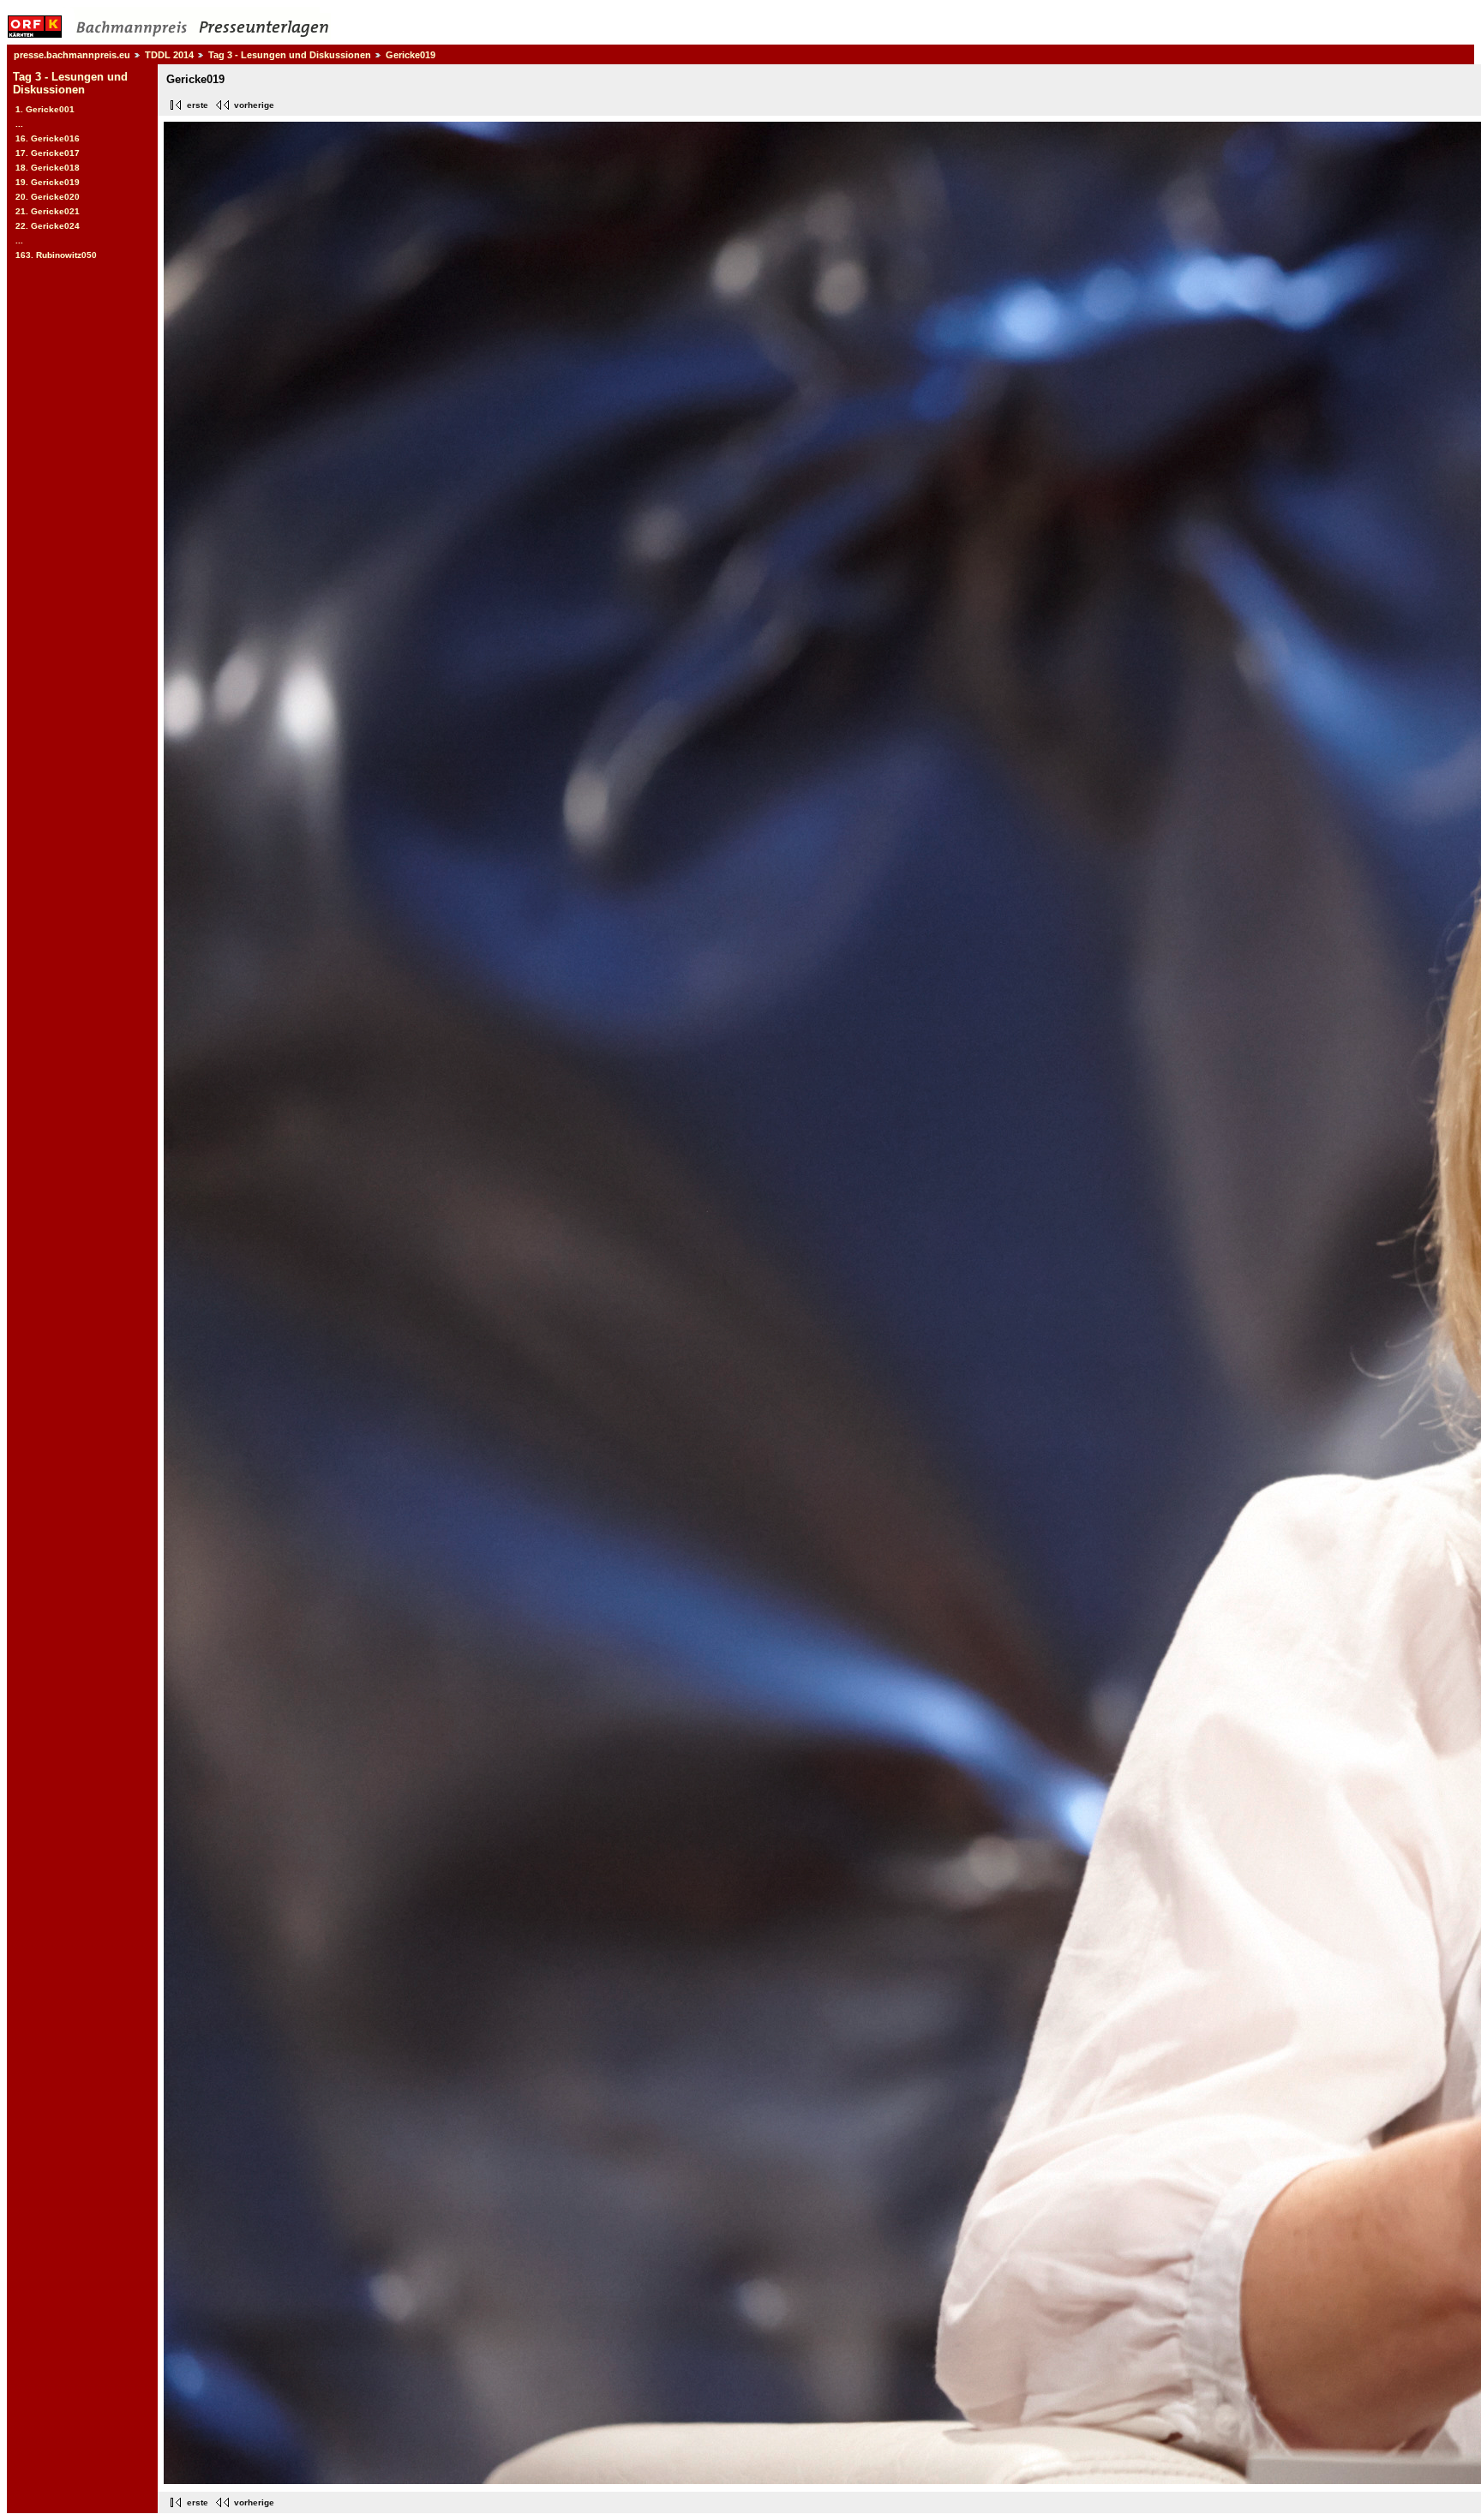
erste (198, 105)
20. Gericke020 (48, 197)
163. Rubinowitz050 (56, 255)
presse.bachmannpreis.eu (72, 55)
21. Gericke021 (48, 211)
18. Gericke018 (48, 168)
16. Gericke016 (48, 138)
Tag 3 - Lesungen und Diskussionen (290, 55)
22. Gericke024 (48, 226)
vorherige (254, 105)
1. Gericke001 (45, 109)
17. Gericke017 (48, 153)
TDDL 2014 (169, 55)
